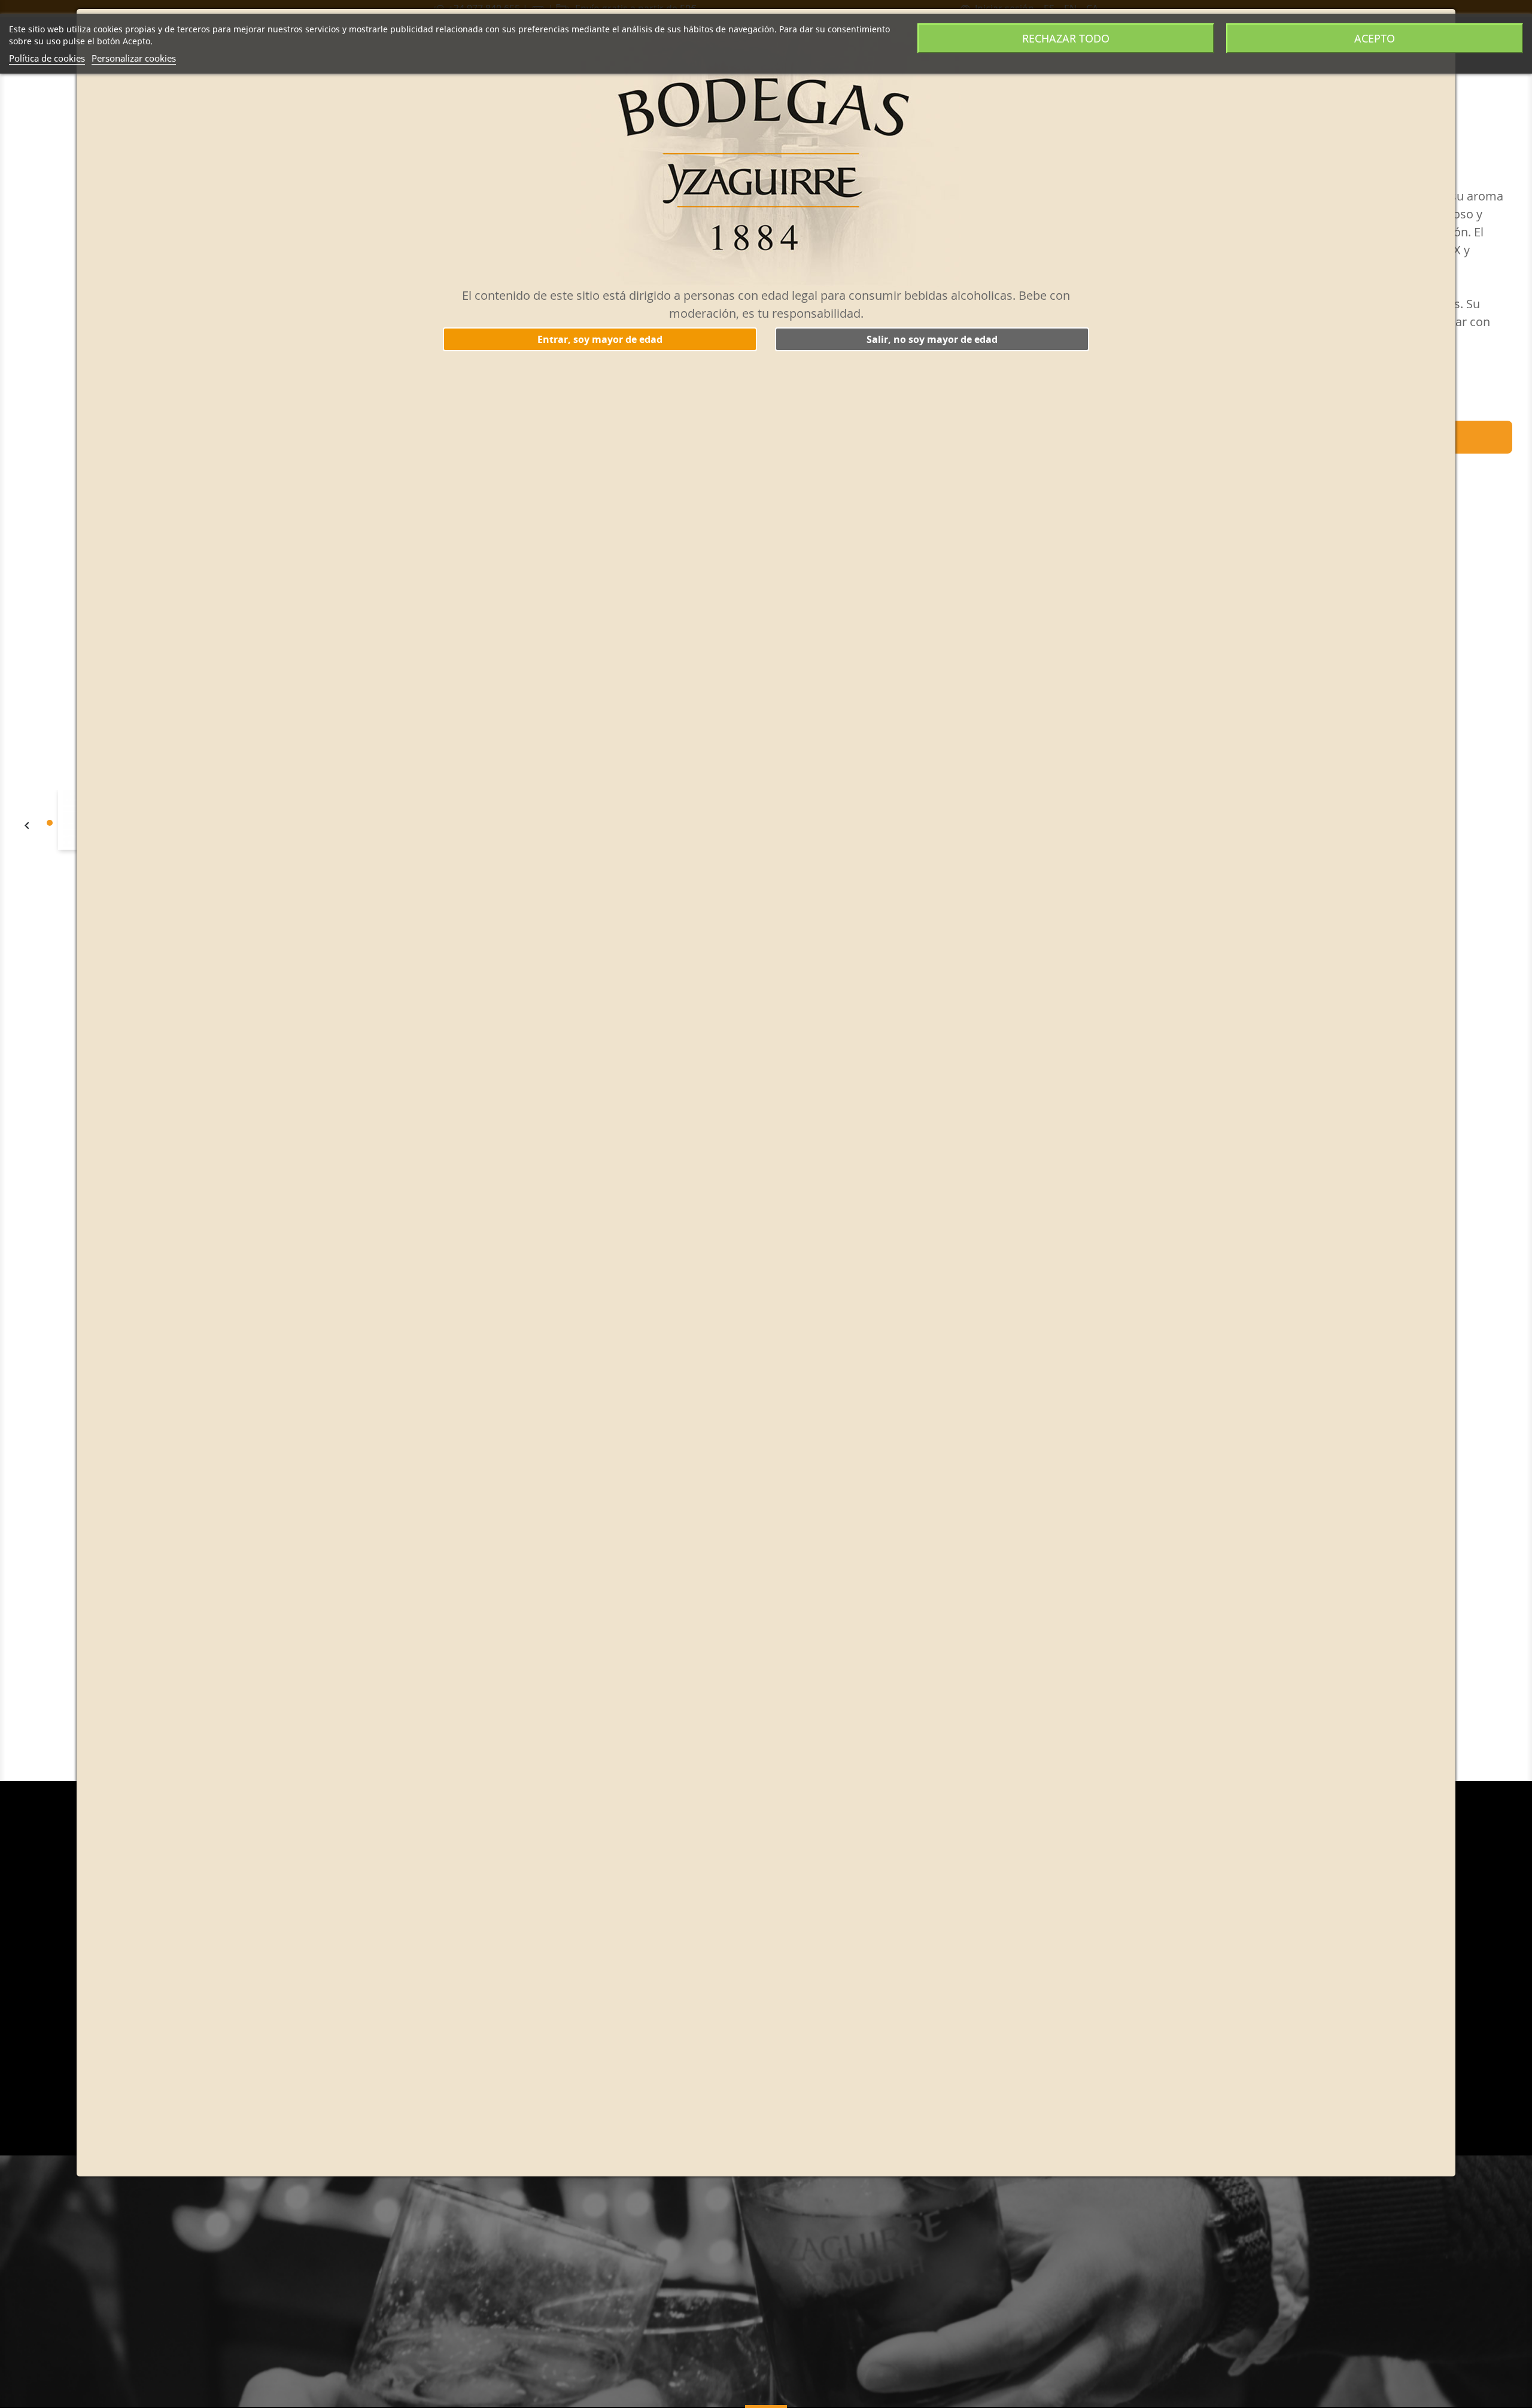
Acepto (1375, 38)
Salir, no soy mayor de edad (932, 339)
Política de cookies (47, 58)
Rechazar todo (1066, 38)
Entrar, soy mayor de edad (600, 339)
